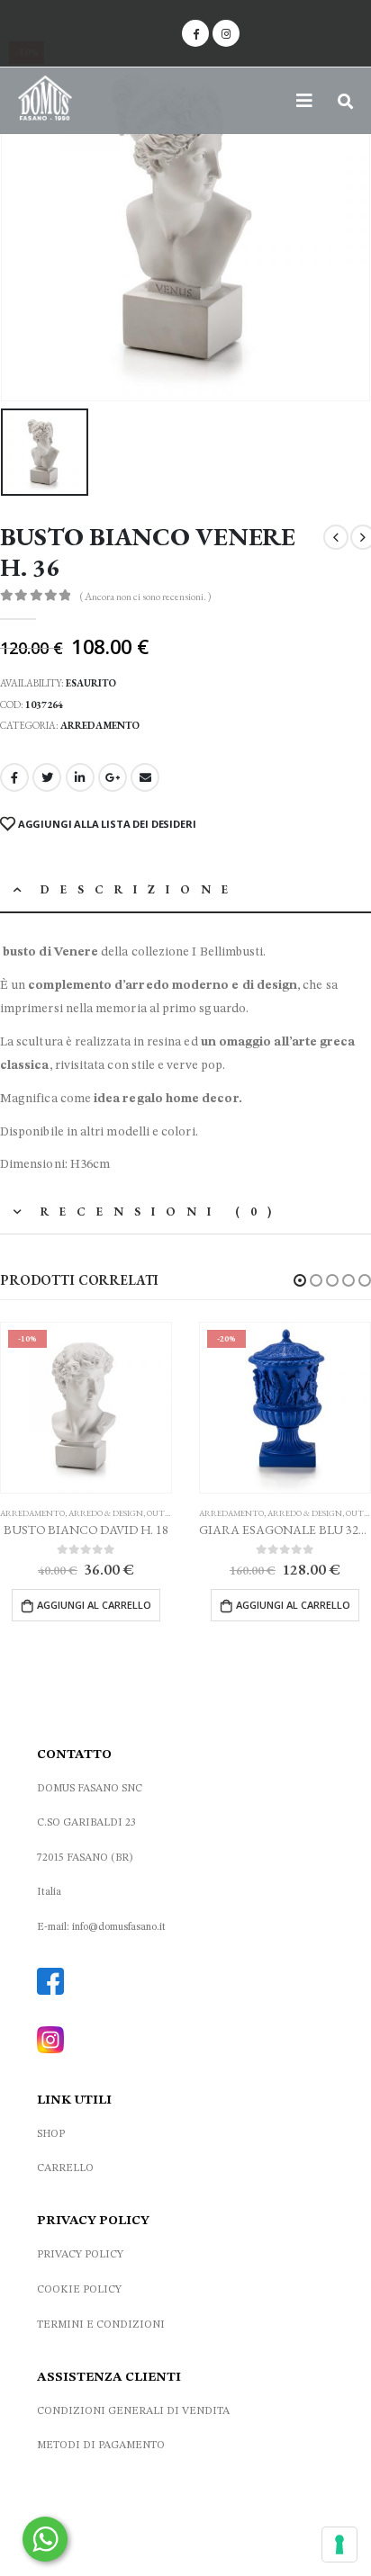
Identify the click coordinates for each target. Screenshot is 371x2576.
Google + (113, 777)
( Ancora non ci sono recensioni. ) (146, 597)
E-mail (145, 777)
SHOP (51, 2134)
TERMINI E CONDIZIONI (101, 2325)
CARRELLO (65, 2168)
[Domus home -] (45, 101)
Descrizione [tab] (140, 889)
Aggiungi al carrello (94, 1605)
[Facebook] (195, 33)
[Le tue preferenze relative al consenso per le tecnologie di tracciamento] (339, 2545)
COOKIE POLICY (79, 2290)
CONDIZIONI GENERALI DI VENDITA (133, 2411)
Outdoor (167, 1513)
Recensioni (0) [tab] (161, 1212)
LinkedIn (80, 777)
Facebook (14, 777)
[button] (300, 1280)
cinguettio (47, 777)
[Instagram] (226, 33)
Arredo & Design (106, 1513)
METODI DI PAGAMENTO (101, 2446)
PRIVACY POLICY (80, 2255)
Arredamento (100, 725)
